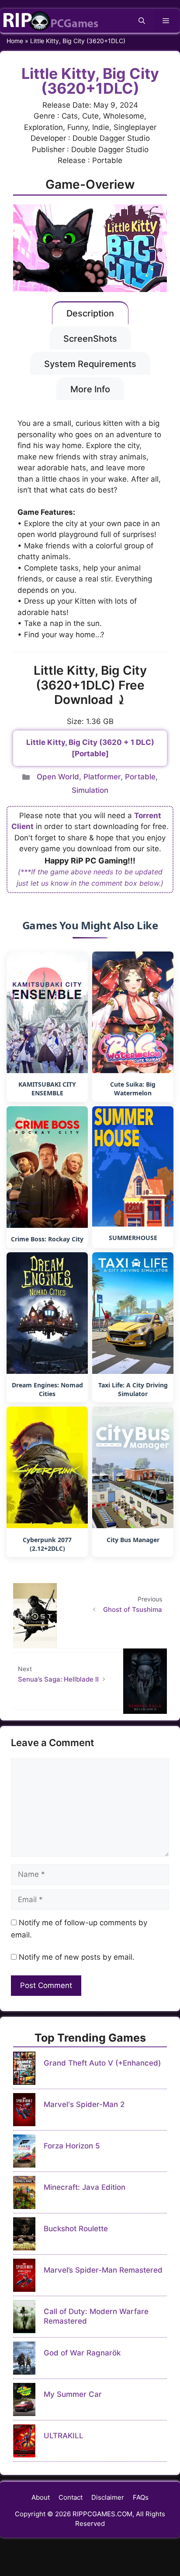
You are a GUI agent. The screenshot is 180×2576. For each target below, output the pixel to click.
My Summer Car (73, 2394)
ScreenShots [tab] (90, 339)
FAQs (141, 2497)
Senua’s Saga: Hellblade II (58, 1679)
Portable (140, 777)
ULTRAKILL (64, 2436)
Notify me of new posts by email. (77, 1957)
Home (15, 41)
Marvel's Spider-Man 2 (84, 2104)
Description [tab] (90, 313)
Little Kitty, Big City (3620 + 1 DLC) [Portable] (90, 748)
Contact (71, 2497)
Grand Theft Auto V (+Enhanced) (102, 2063)
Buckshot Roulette (76, 2229)
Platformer (102, 777)
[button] (142, 21)
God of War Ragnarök (82, 2353)
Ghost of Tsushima (133, 1609)
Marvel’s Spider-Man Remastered (103, 2270)
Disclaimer (108, 2497)
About (41, 2497)
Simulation (90, 790)
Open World (58, 777)
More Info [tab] (90, 389)
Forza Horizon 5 (72, 2146)
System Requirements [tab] (90, 364)
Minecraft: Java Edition (85, 2187)
